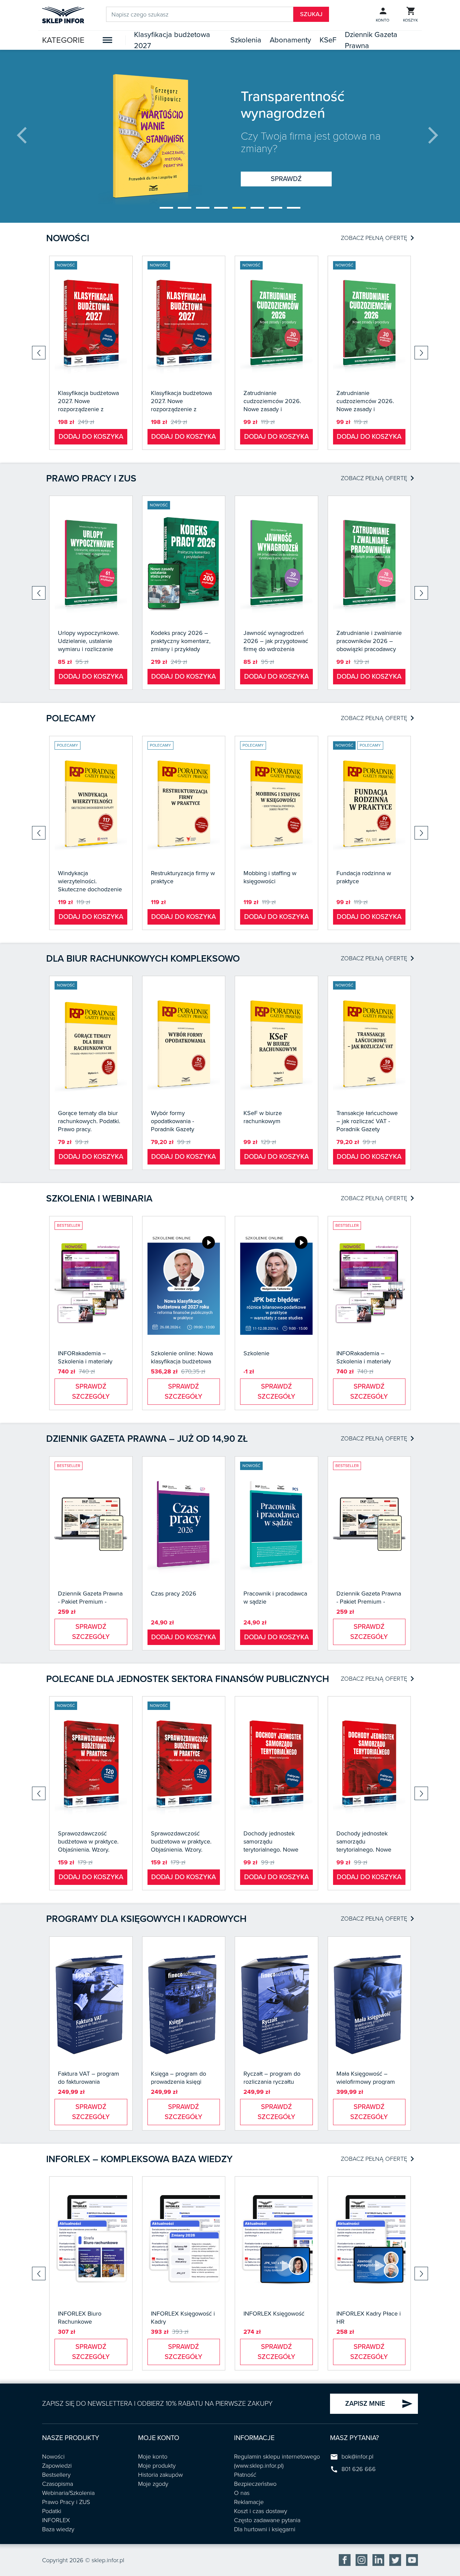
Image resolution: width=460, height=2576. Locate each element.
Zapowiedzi (57, 2466)
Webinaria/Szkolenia (68, 2493)
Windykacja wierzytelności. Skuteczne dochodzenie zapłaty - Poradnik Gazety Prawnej (90, 889)
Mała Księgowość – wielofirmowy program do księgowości (366, 2082)
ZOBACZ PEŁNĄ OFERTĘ (377, 238)
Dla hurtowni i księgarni (265, 2529)
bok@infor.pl (357, 2457)
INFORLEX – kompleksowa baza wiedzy (139, 2159)
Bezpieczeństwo (255, 2484)
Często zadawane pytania (267, 2520)
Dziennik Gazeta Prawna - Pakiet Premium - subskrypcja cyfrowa (90, 1602)
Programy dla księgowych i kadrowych (146, 1919)
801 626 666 (359, 2469)
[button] (166, 208)
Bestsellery (56, 2475)
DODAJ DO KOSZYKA (91, 437)
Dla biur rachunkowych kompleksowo (143, 959)
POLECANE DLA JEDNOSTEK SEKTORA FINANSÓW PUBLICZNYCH (188, 1679)
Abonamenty (290, 40)
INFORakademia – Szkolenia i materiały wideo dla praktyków (85, 1361)
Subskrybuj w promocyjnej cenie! (286, 171)
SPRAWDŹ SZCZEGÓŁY (91, 1392)
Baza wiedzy (58, 2529)
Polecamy (71, 718)
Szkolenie (256, 1353)
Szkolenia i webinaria (99, 1198)
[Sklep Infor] (63, 14)
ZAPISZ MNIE (379, 2404)
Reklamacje (249, 2502)
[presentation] (27, 136)
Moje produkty (157, 2466)
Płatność (245, 2475)
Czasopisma (58, 2484)
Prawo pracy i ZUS (91, 478)
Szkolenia (246, 40)
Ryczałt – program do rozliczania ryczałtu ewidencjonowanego (272, 2082)
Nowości (68, 238)
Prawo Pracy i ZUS (66, 2502)
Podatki (52, 2511)
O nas (242, 2493)
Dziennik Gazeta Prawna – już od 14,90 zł (147, 1439)
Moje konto (153, 2457)
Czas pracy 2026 (174, 1594)
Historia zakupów (160, 2475)
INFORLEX (56, 2520)
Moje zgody (153, 2484)
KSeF (328, 40)
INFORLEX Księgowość (274, 2314)
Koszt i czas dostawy (261, 2511)
